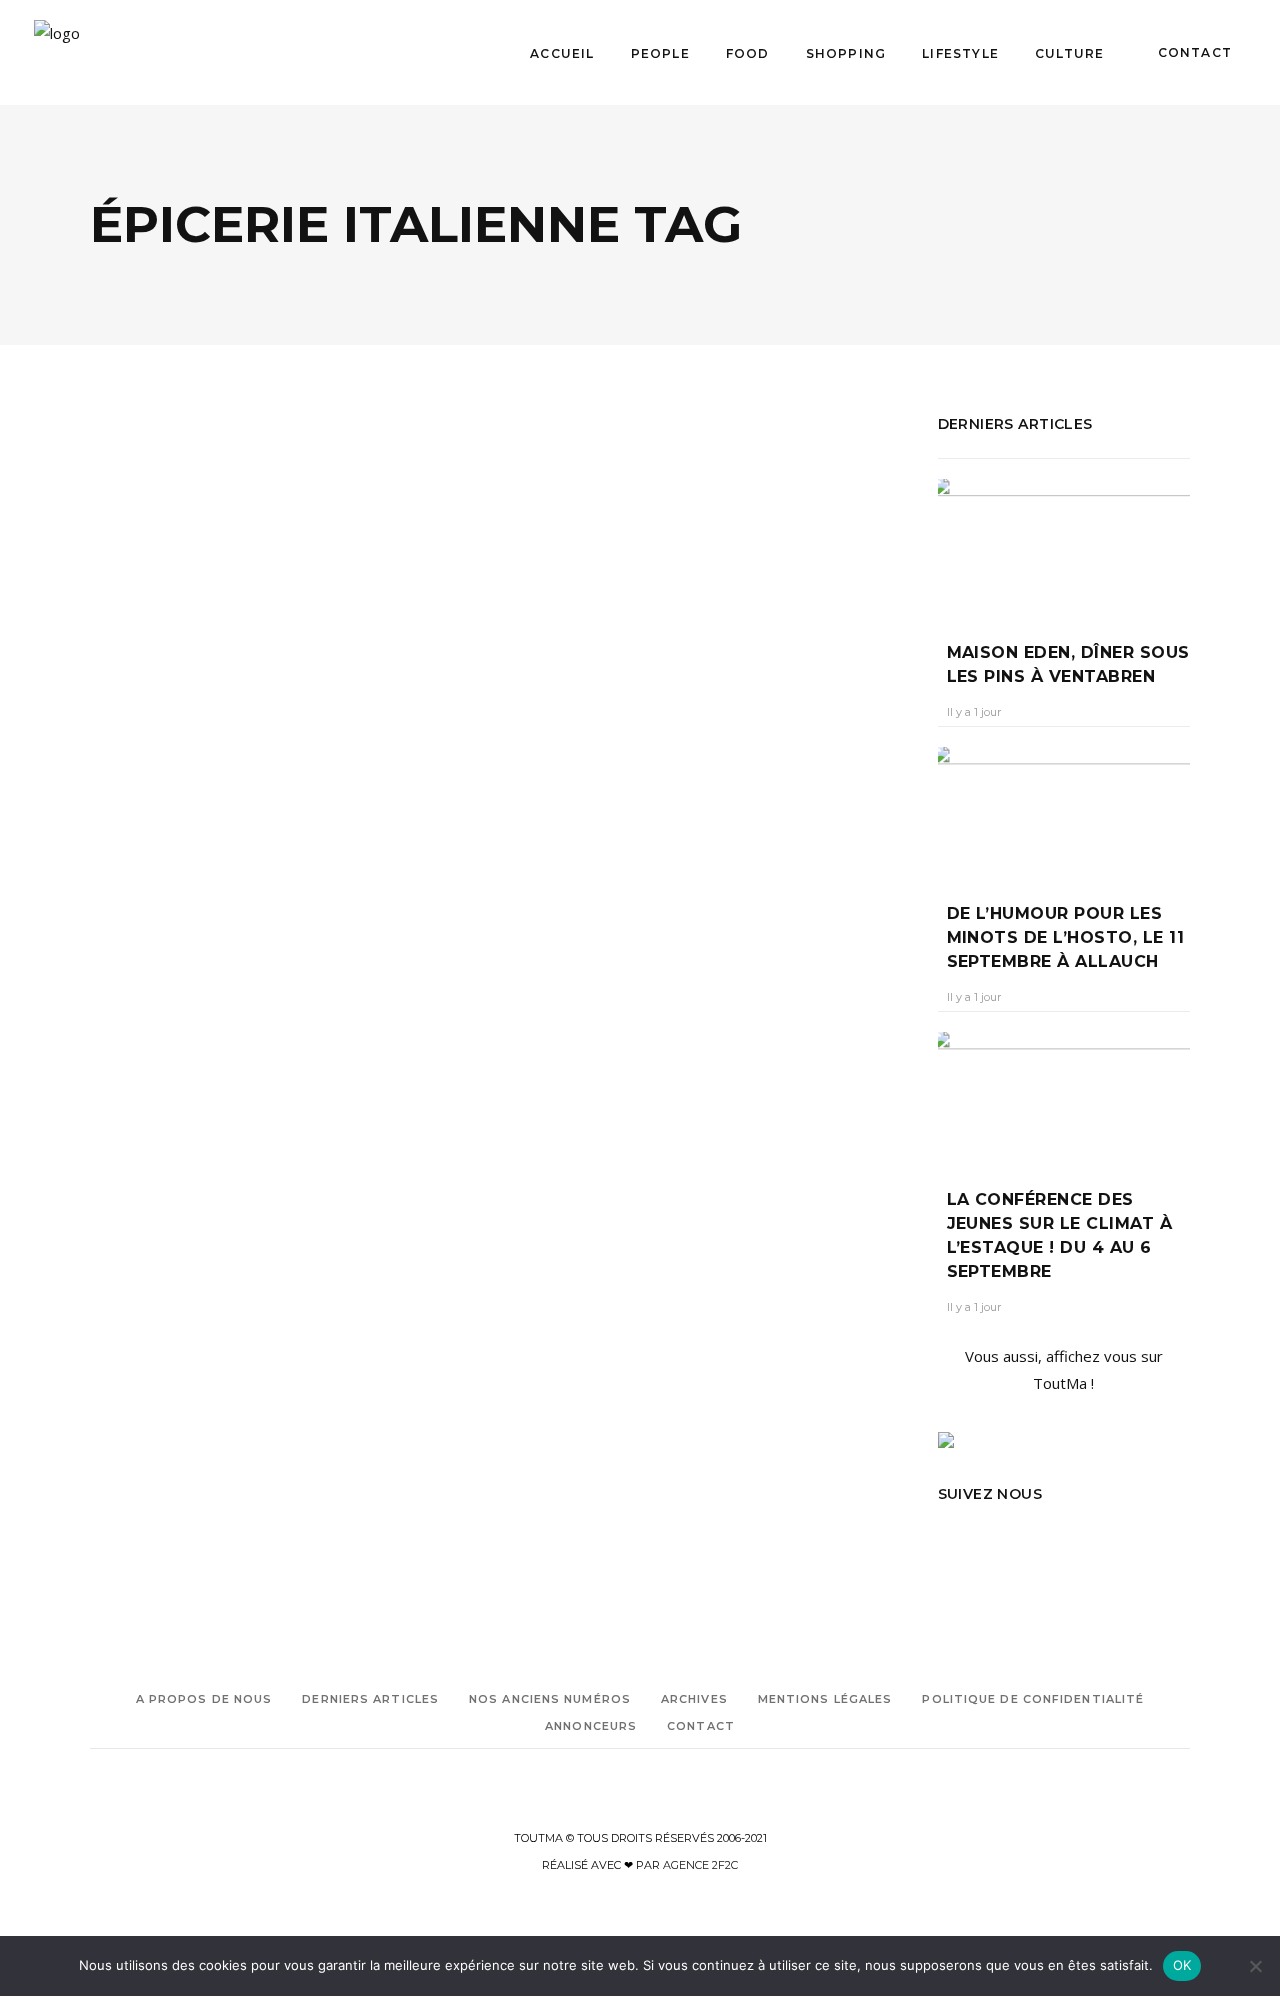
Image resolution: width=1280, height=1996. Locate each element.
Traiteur (537, 1154)
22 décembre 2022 (695, 801)
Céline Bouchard (575, 801)
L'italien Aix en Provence (160, 1061)
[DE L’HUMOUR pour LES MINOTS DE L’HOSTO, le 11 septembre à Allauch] (1064, 810)
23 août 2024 (244, 820)
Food (209, 701)
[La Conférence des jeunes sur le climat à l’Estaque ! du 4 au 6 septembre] (1064, 1095)
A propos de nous (204, 1699)
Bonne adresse (131, 1005)
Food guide (224, 1033)
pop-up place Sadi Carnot (588, 1126)
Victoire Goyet (145, 820)
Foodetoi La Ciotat (566, 1070)
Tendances (623, 710)
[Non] (1255, 1966)
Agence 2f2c (700, 1865)
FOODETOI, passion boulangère (708, 764)
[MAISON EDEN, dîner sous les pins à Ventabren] (1064, 546)
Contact (701, 1726)
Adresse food (125, 977)
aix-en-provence (215, 977)
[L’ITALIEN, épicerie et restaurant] (287, 558)
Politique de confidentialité (1033, 1699)
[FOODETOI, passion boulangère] (711, 562)
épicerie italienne (137, 1033)
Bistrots (147, 701)
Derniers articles (370, 1699)
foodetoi (642, 1042)
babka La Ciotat (560, 958)
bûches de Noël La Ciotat (628, 986)
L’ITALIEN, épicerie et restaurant (213, 769)
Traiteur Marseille (563, 1182)
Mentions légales (825, 1699)
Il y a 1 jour (974, 712)
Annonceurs (591, 1726)
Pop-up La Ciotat (635, 1098)
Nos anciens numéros (550, 1699)
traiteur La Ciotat (618, 1154)
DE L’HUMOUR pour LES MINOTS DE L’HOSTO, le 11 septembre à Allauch (1066, 937)
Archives (694, 1699)
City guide (209, 1005)
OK (1182, 1965)
